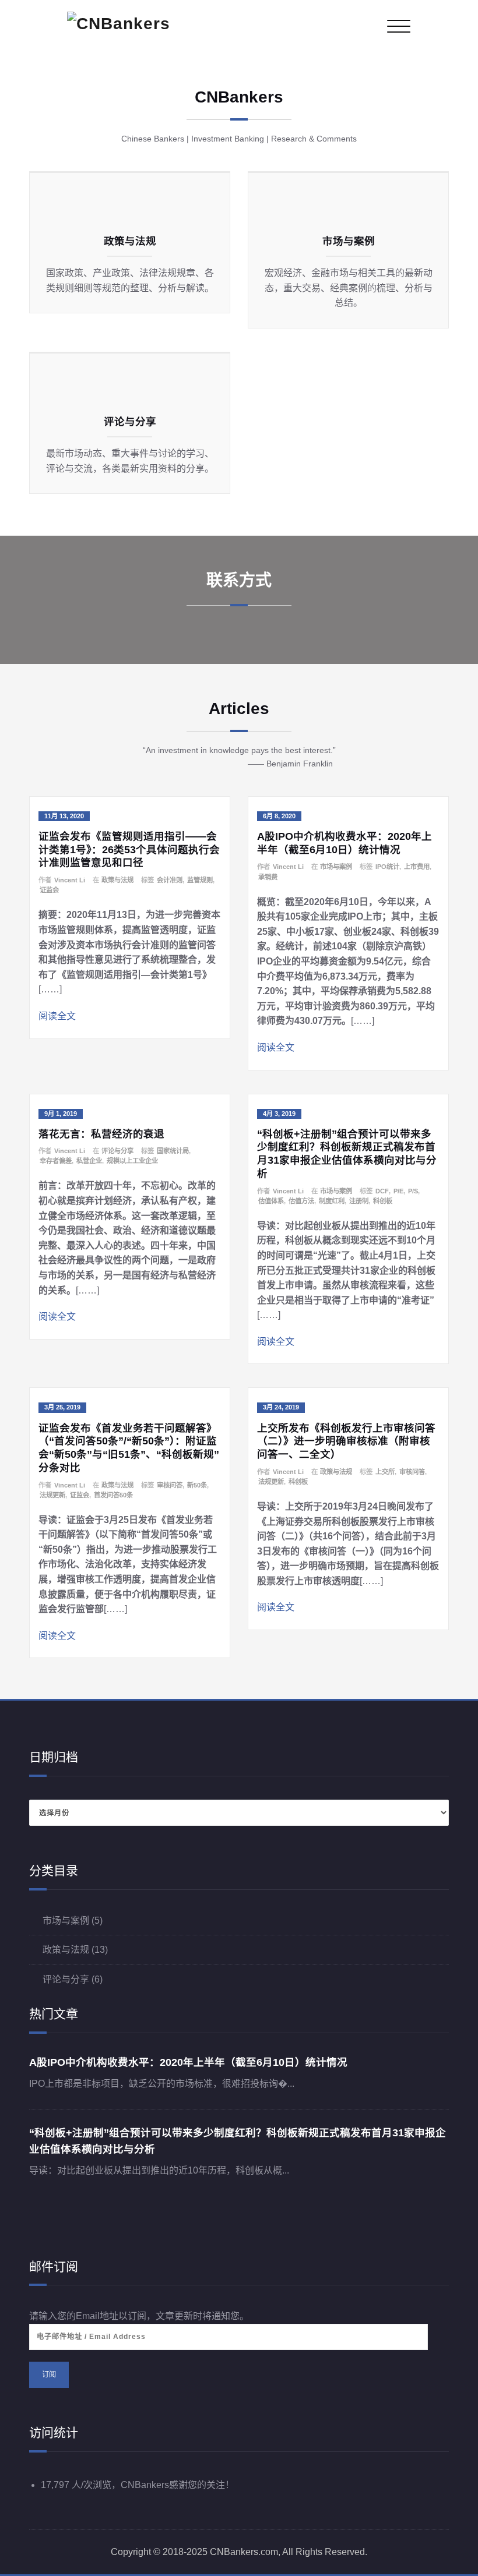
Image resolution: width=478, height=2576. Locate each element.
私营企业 (89, 1161)
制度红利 (332, 1201)
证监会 (49, 890)
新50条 (197, 1485)
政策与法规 (117, 880)
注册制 (359, 1201)
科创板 (383, 1201)
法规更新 (52, 1495)
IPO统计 (387, 867)
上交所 (385, 1472)
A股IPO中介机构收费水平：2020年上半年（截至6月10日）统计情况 (188, 2062)
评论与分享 (117, 1151)
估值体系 (271, 1201)
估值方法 (301, 1201)
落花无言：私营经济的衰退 (101, 1134)
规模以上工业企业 (132, 1161)
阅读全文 (57, 1016)
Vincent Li (70, 880)
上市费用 (417, 867)
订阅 (49, 2374)
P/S (413, 1191)
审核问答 (170, 1485)
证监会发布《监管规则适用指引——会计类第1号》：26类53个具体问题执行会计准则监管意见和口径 (129, 850)
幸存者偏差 (56, 1161)
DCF (382, 1191)
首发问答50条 (113, 1495)
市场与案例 (336, 867)
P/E (398, 1191)
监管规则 (200, 880)
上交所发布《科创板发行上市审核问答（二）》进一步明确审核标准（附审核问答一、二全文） (346, 1441)
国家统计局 (173, 1151)
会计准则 (170, 880)
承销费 (268, 877)
